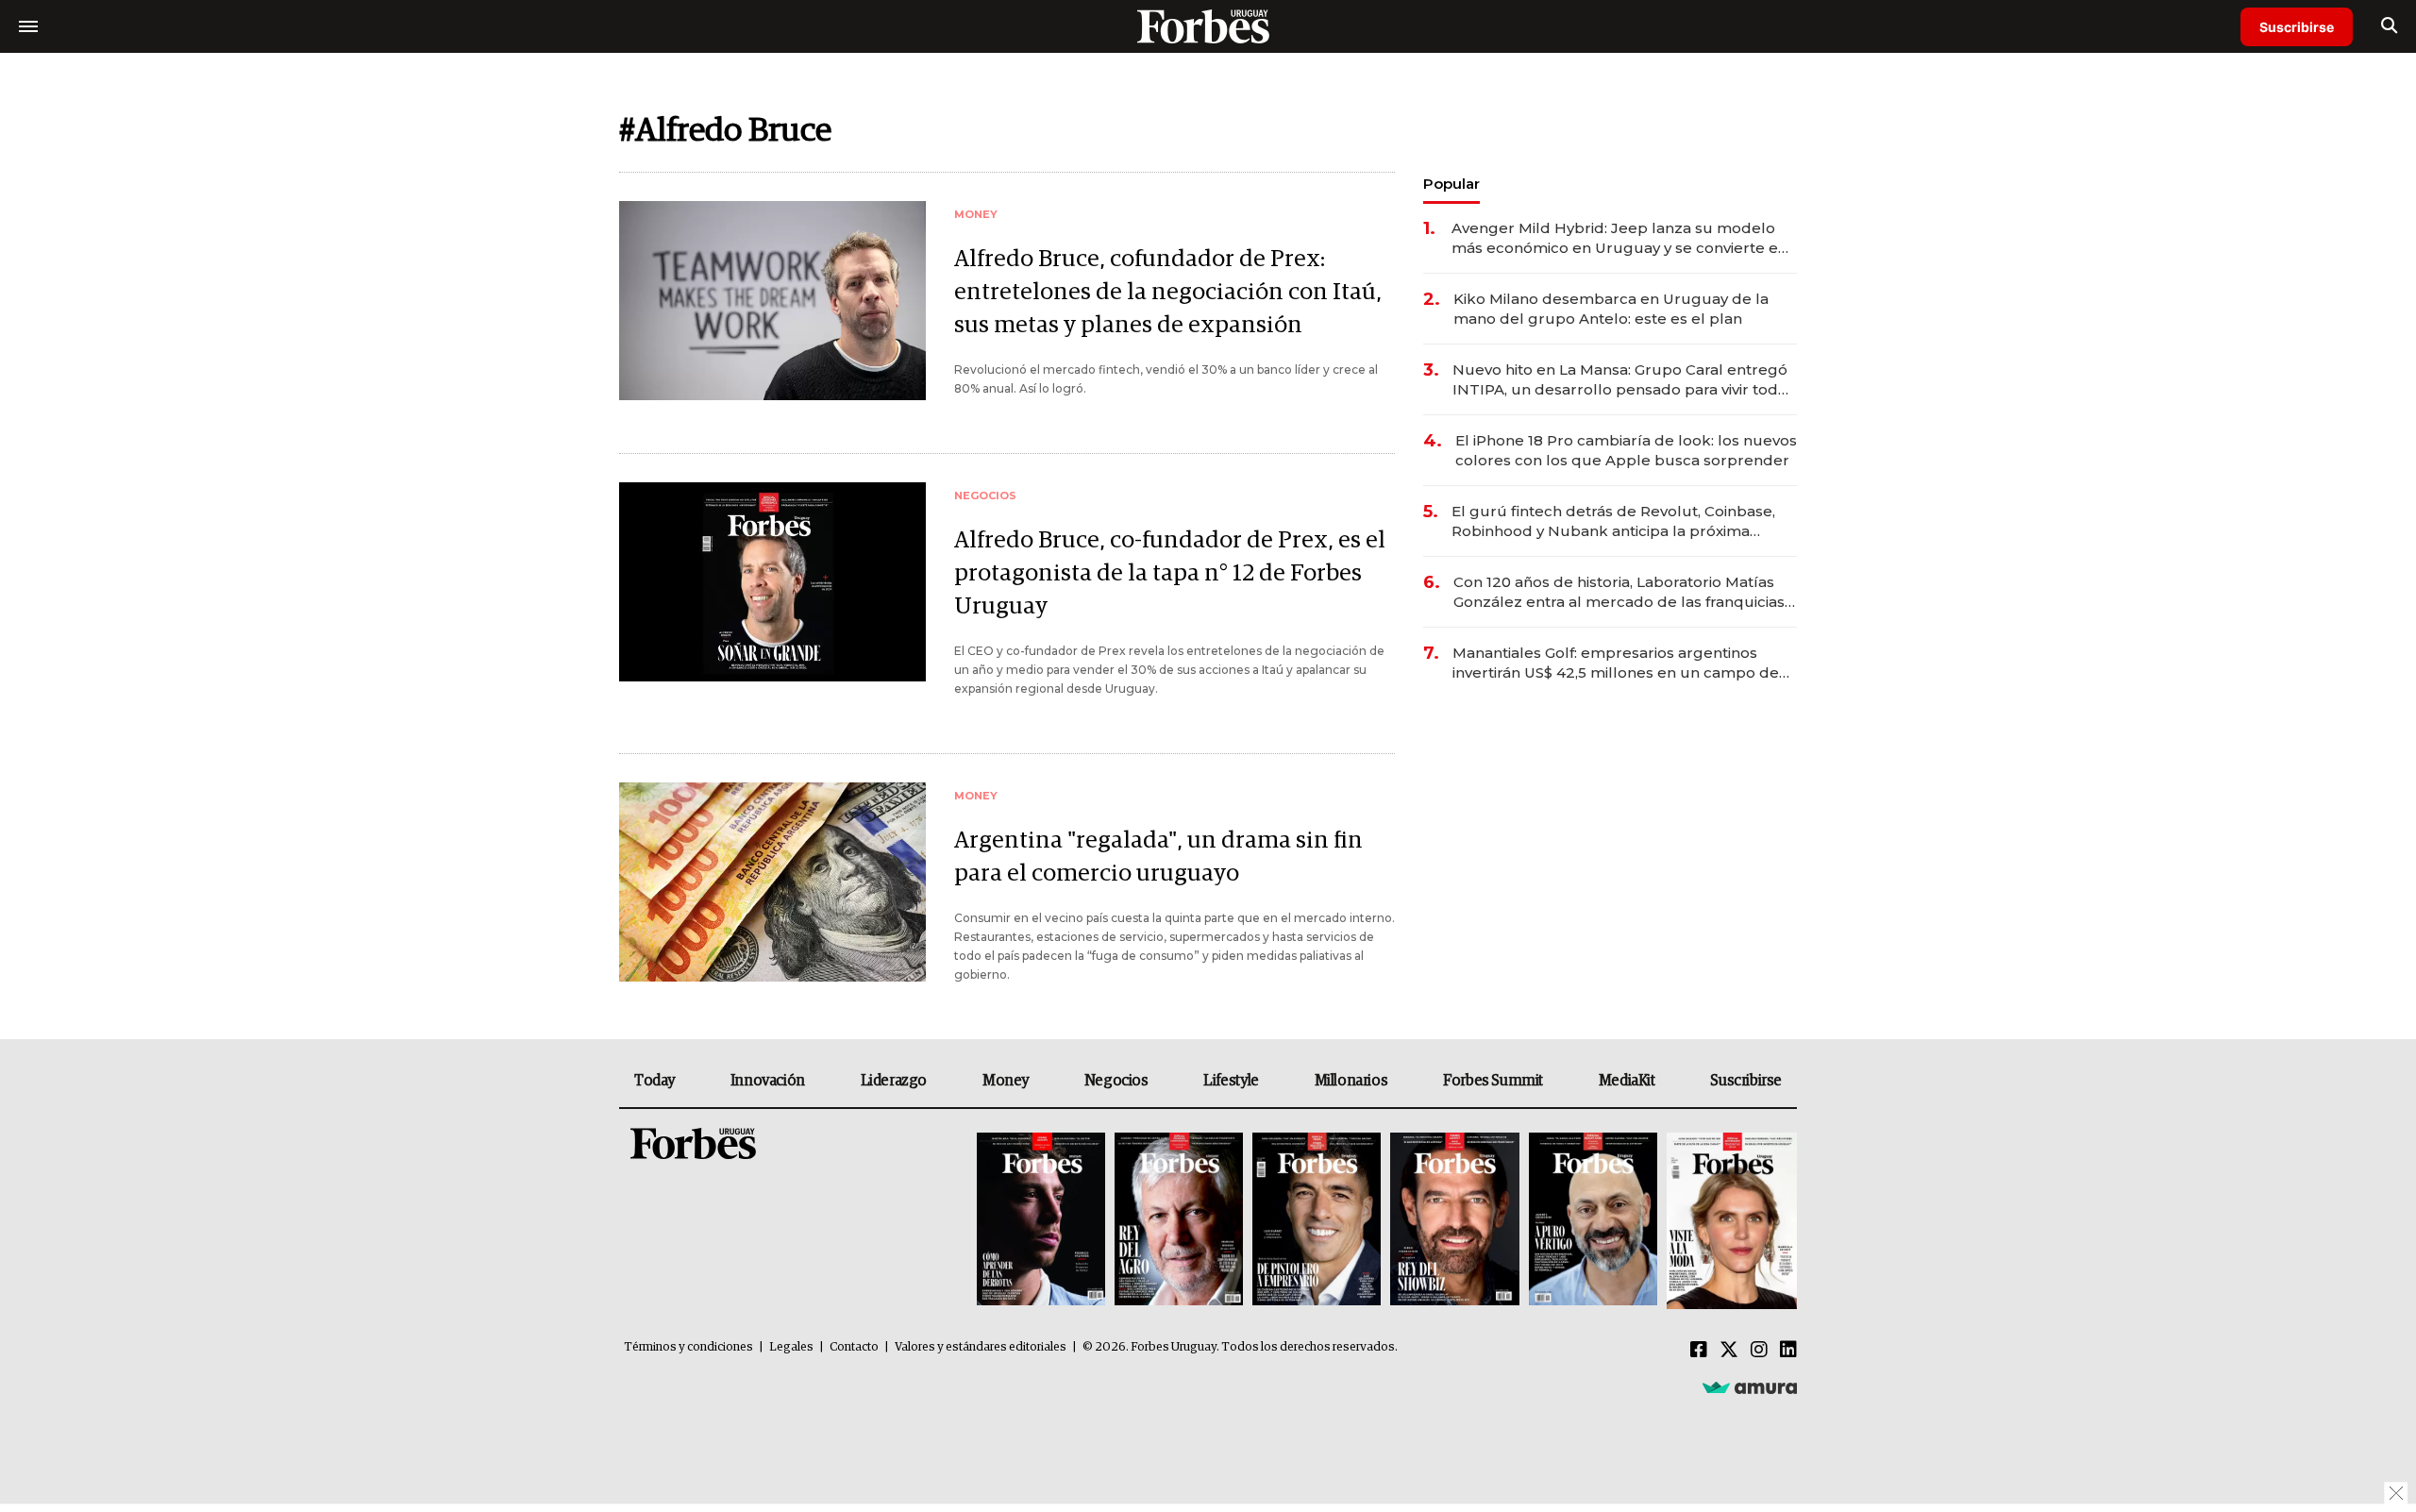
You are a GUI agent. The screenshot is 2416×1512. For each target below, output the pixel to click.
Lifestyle (1231, 1081)
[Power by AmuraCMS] (1750, 1387)
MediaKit (1627, 1081)
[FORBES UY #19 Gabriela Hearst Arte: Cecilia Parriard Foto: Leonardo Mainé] (1729, 1221)
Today (654, 1081)
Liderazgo (894, 1081)
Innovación (768, 1081)
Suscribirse (2297, 27)
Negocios (1116, 1081)
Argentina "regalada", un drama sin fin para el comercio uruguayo (1158, 857)
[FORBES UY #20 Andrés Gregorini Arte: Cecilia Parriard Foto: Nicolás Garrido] (1593, 1221)
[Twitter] (1729, 1351)
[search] (2389, 26)
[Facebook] (1699, 1351)
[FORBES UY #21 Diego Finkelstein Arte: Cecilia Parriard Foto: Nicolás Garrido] (1454, 1221)
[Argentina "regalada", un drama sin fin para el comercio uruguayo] (772, 882)
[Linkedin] (1788, 1351)
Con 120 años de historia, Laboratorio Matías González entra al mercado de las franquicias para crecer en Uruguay (1619, 592)
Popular (1451, 184)
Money (1006, 1081)
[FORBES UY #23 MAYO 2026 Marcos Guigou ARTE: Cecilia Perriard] (1179, 1221)
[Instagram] (1759, 1351)
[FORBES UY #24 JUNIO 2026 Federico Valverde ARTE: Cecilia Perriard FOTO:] (1041, 1221)
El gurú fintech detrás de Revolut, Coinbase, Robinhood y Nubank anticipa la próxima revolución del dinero (1613, 521)
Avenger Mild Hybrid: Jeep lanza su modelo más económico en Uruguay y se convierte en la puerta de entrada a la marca (1619, 238)
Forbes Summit (1493, 1081)
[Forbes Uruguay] (1208, 26)
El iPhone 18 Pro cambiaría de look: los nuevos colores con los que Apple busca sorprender (1626, 450)
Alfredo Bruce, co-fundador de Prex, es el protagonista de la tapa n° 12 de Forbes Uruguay (1170, 573)
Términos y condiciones (688, 1347)
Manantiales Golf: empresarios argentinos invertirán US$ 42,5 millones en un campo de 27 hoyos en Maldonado (1616, 663)
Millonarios (1351, 1081)
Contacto (854, 1347)
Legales (791, 1347)
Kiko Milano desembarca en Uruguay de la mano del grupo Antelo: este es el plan (1611, 309)
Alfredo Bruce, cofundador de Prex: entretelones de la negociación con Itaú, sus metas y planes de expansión (1168, 292)
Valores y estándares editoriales (981, 1347)
